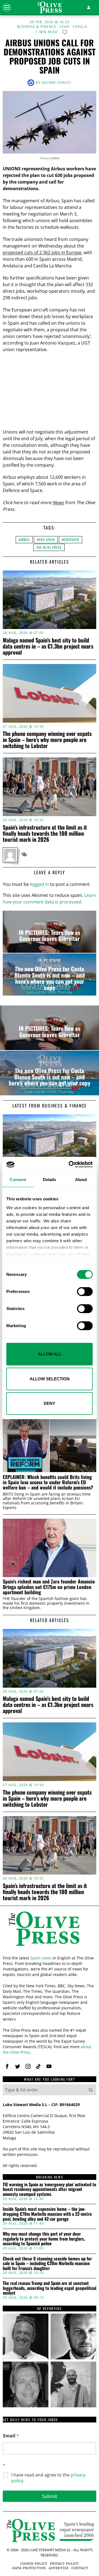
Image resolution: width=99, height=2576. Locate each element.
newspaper (71, 540)
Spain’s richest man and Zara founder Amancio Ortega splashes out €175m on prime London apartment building (49, 1587)
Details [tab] (50, 1180)
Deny (50, 1403)
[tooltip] (24, 854)
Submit (50, 2496)
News (58, 502)
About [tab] (81, 1180)
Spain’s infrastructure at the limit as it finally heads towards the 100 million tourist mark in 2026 (45, 833)
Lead (64, 27)
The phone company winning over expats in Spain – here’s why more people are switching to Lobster (47, 740)
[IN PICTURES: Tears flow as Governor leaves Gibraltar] (50, 932)
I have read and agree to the (48, 2478)
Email (11, 2436)
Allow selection (50, 1379)
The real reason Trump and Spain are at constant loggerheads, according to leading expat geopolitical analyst (50, 2288)
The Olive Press (49, 547)
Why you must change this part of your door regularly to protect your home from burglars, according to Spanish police (44, 2239)
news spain (46, 540)
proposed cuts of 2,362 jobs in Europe (42, 252)
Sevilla (80, 27)
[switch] (85, 1292)
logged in (39, 884)
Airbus (24, 540)
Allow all (50, 1354)
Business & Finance (37, 27)
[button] (91, 2090)
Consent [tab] (18, 1180)
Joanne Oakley (57, 83)
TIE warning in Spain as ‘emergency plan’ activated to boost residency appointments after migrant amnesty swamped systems (50, 2189)
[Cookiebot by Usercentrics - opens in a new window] (70, 1165)
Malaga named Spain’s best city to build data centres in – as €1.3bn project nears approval (48, 646)
